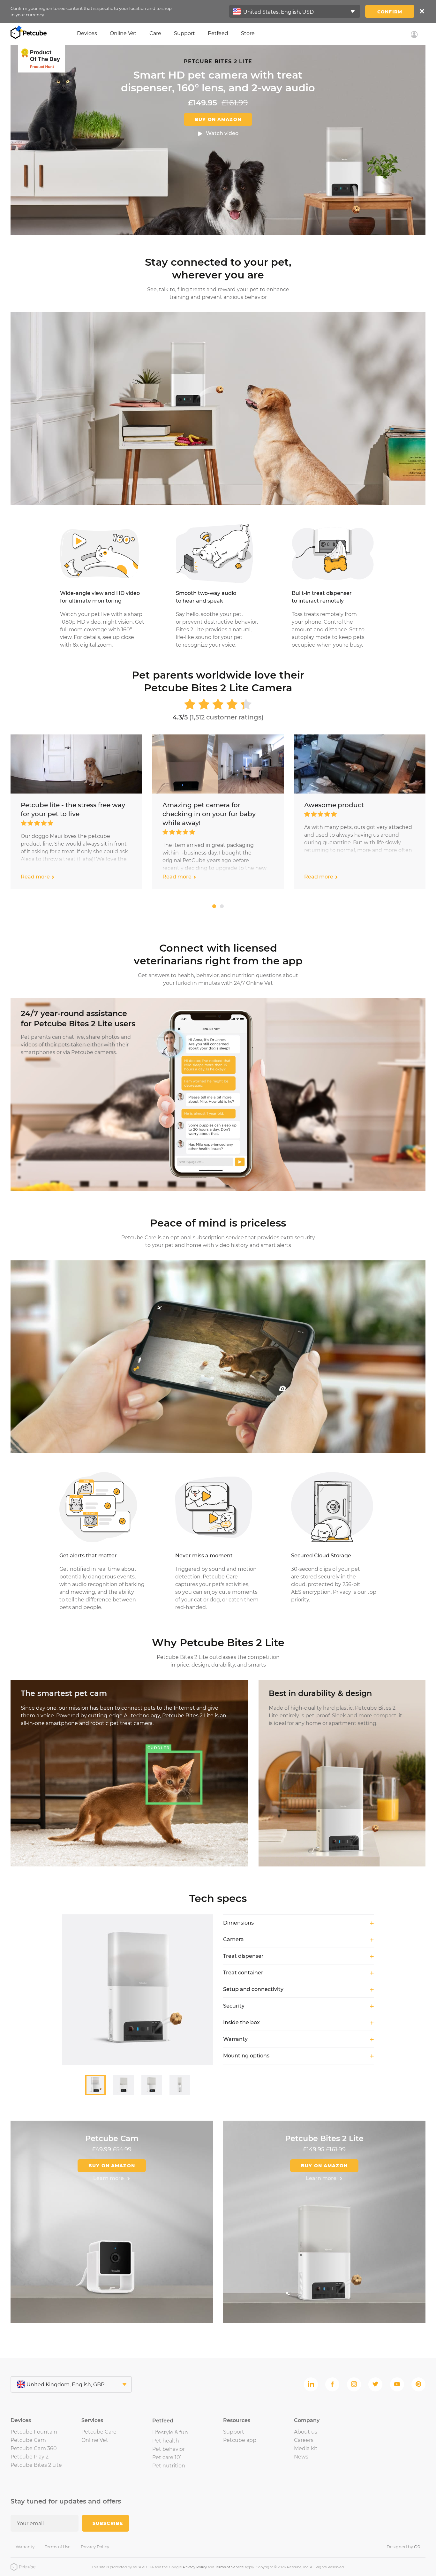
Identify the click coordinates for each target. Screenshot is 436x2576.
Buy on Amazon (218, 119)
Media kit (306, 2448)
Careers (304, 2440)
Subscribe (108, 2523)
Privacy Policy (95, 2547)
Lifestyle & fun (170, 2432)
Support (184, 33)
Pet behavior (169, 2449)
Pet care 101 (167, 2457)
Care (155, 33)
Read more (35, 877)
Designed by (403, 2547)
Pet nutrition (169, 2466)
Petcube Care (99, 2432)
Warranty (25, 2547)
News (301, 2457)
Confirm (390, 12)
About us (306, 2432)
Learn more (109, 2178)
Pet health (166, 2441)
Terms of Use (58, 2547)
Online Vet (123, 33)
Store (248, 33)
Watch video (222, 133)
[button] (214, 906)
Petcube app (240, 2440)
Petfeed (218, 33)
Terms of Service (229, 2567)
